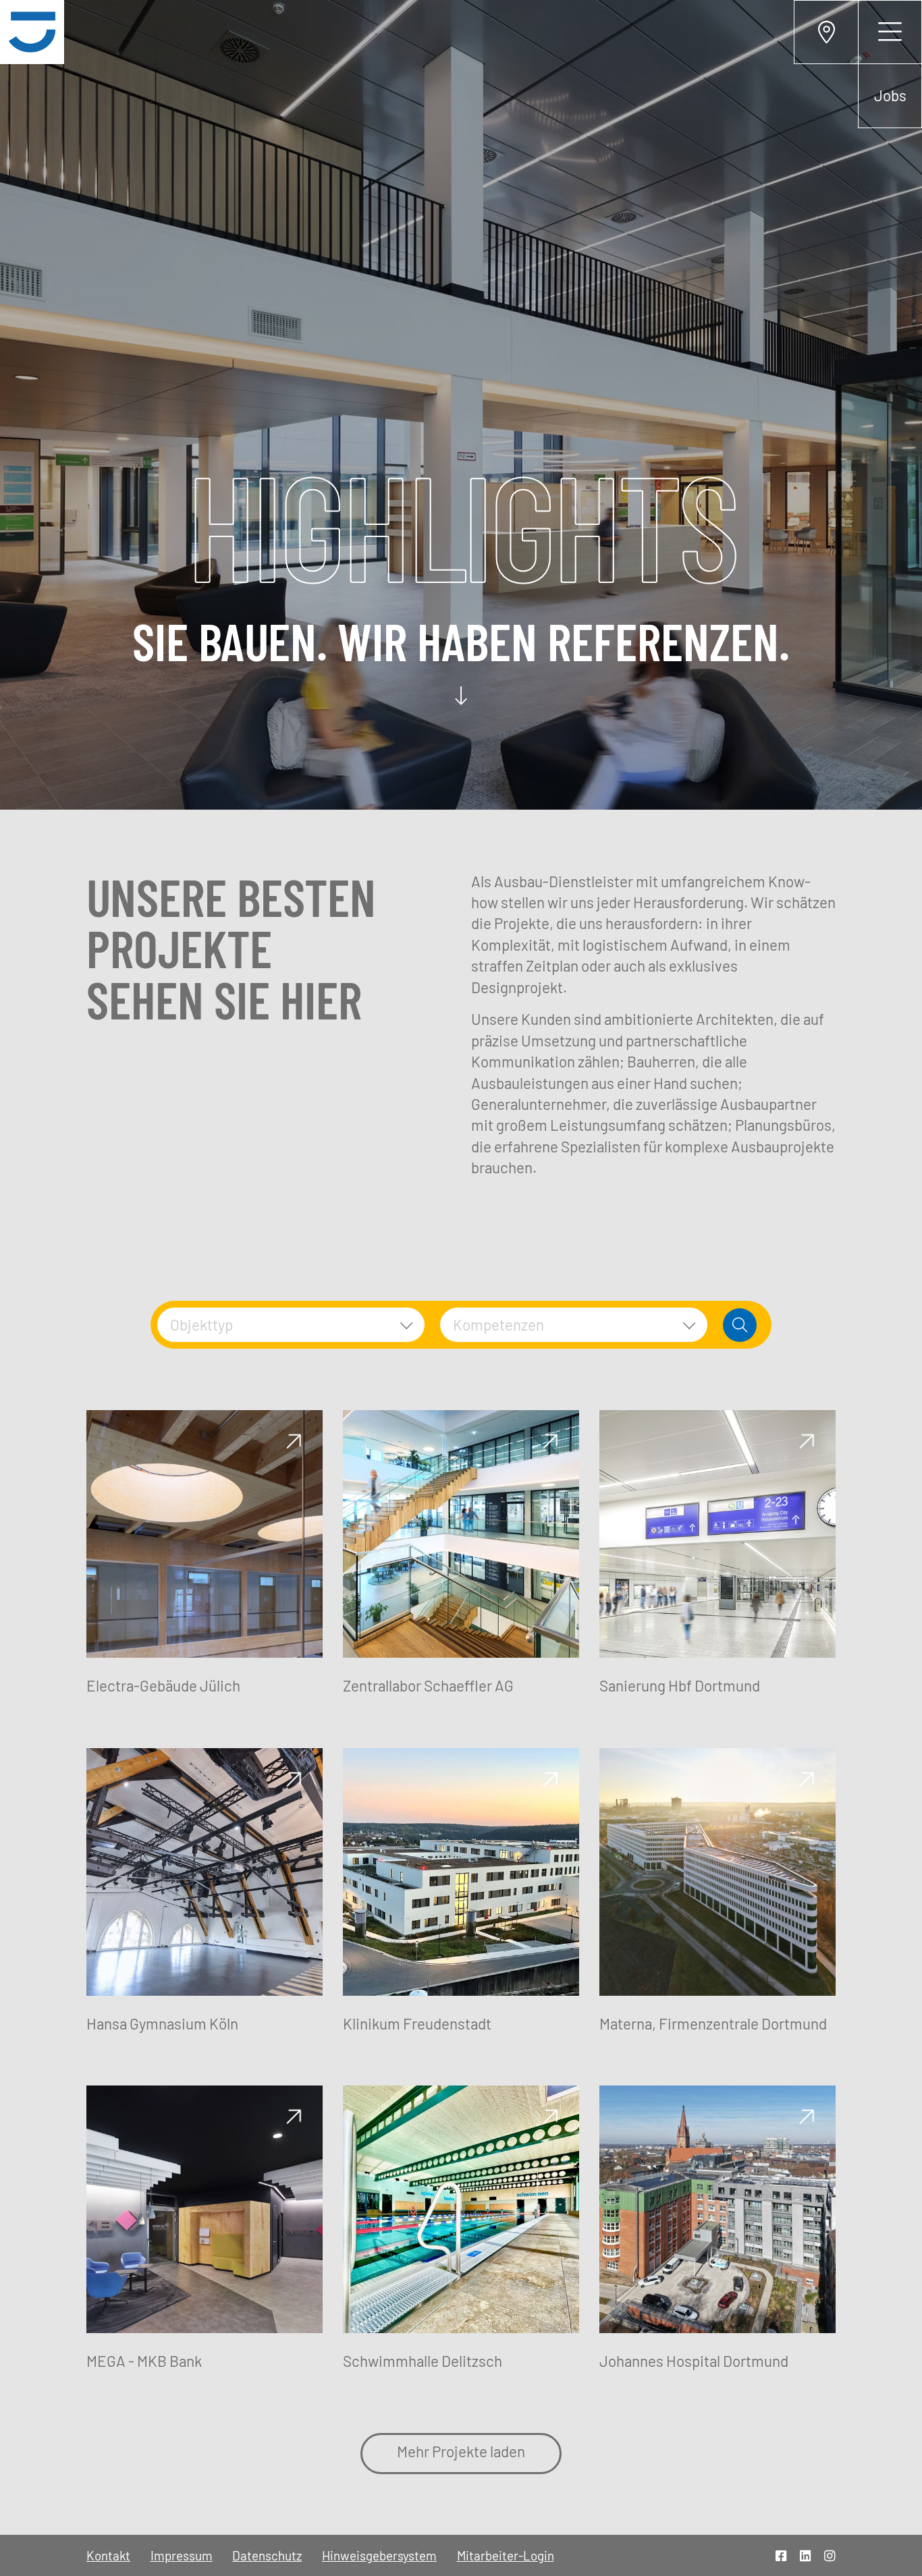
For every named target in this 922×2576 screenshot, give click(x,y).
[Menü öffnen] (890, 32)
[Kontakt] (826, 32)
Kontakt (108, 2555)
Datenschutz (267, 2555)
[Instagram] (830, 2555)
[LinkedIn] (806, 2555)
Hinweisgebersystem (379, 2555)
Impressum (182, 2555)
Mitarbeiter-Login (506, 2555)
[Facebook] (781, 2555)
